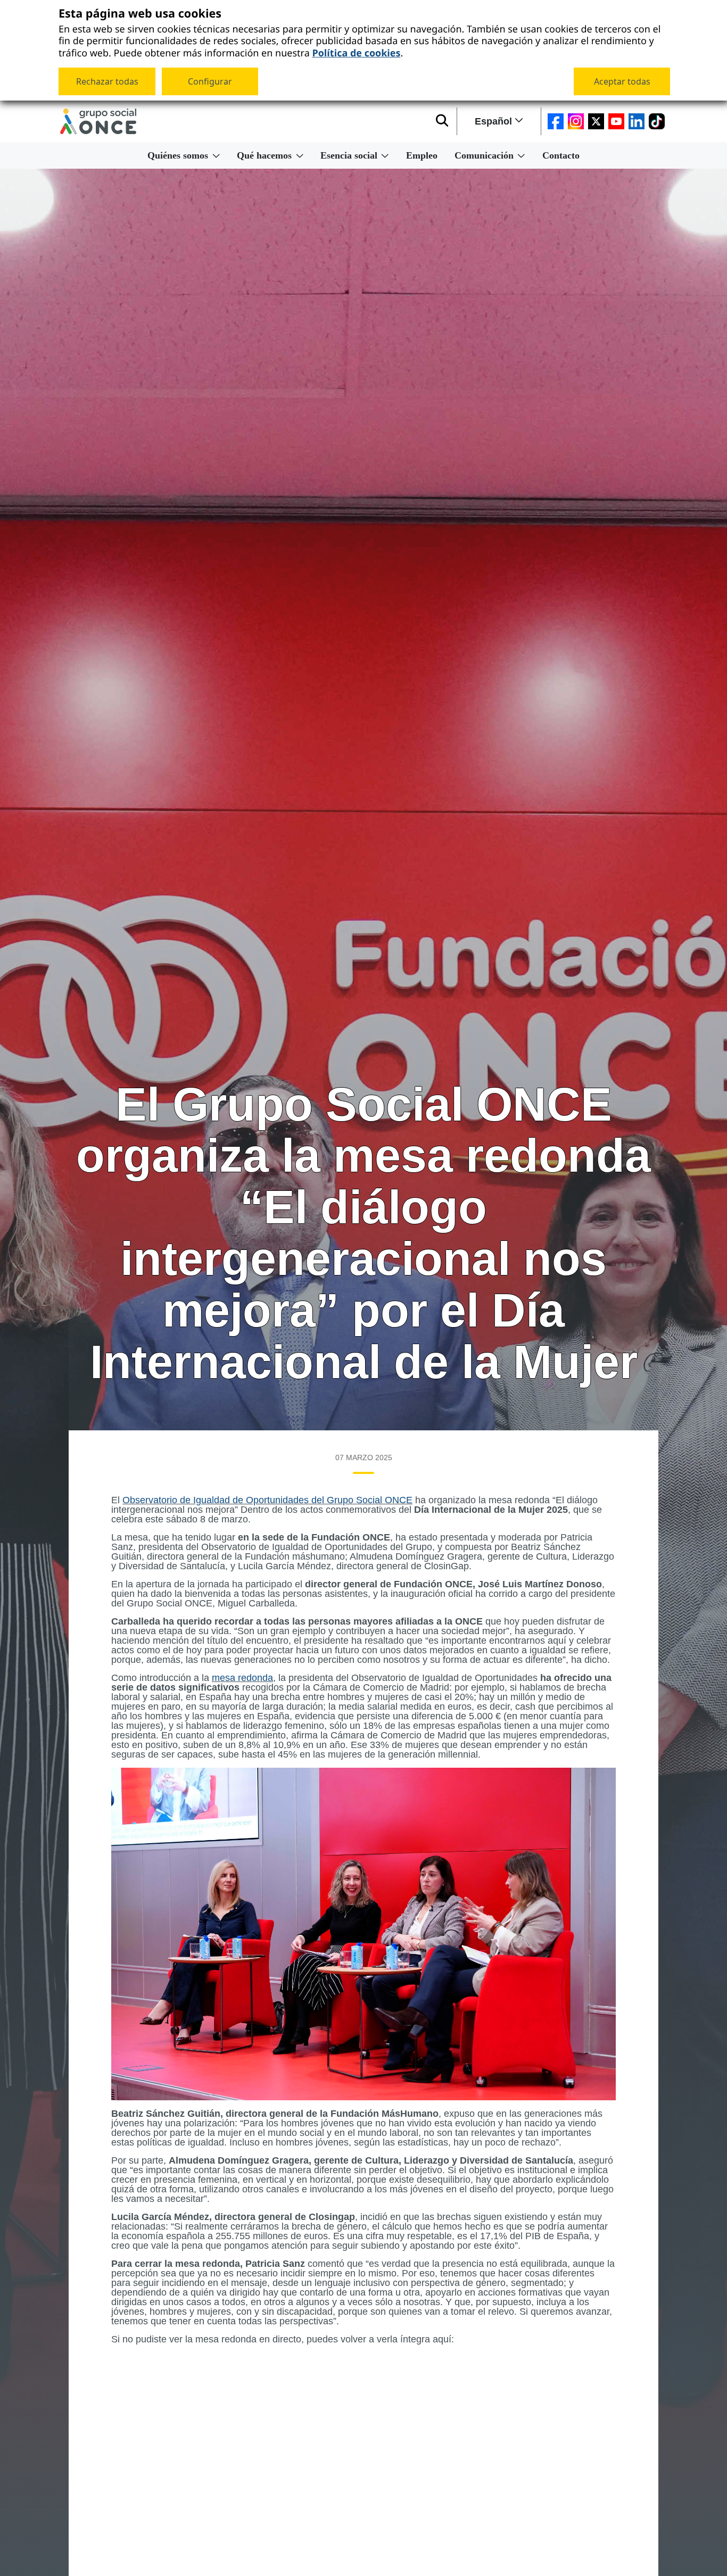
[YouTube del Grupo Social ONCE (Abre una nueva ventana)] (616, 121)
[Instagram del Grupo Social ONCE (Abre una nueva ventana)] (576, 121)
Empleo (422, 155)
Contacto (561, 155)
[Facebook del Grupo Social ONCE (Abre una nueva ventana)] (556, 121)
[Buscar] (442, 121)
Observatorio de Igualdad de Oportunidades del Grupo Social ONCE (267, 1500)
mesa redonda (242, 1678)
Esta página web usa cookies (140, 14)
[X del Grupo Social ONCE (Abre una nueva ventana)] (596, 121)
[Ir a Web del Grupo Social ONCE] (98, 121)
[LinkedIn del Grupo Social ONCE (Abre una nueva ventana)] (637, 121)
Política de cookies (356, 52)
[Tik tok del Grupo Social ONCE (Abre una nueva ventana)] (657, 121)
